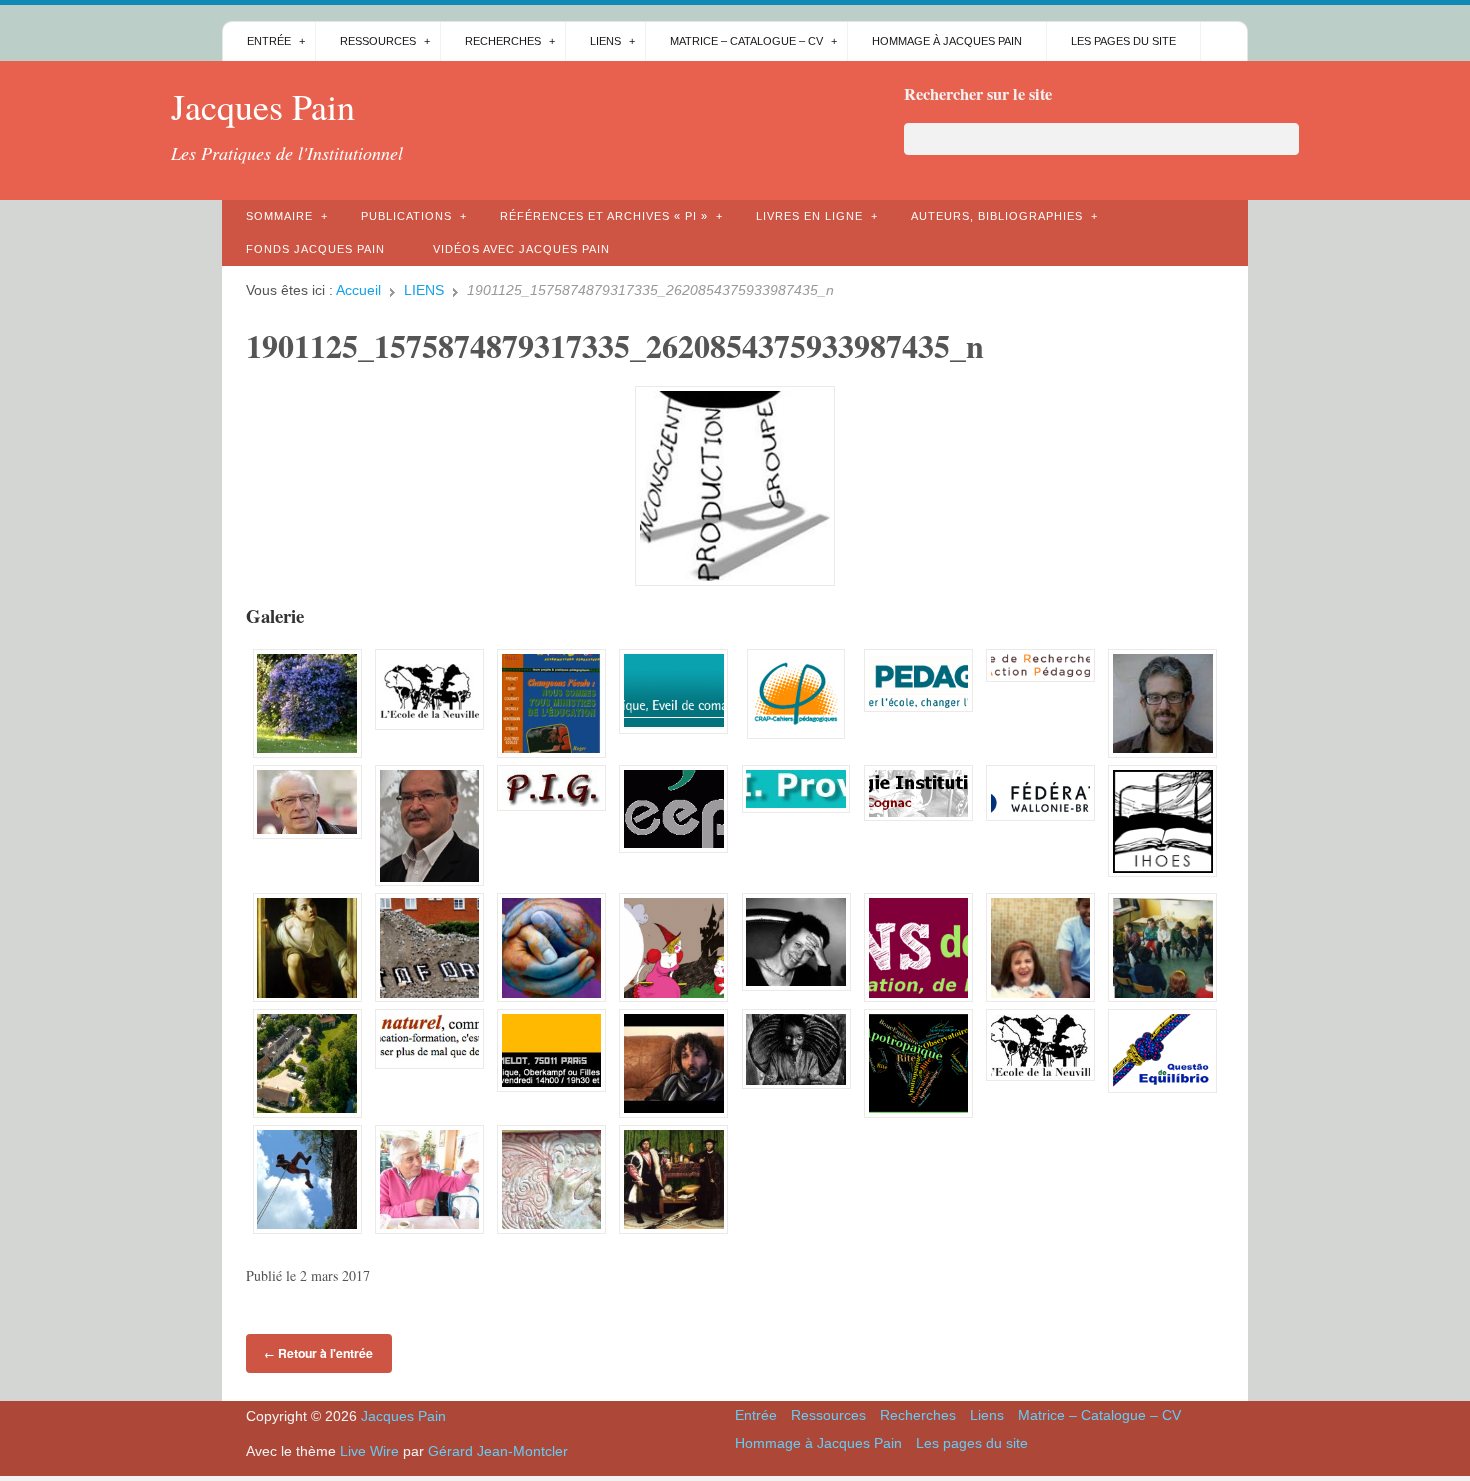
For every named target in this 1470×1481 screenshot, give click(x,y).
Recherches (503, 41)
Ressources (378, 41)
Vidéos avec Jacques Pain (521, 249)
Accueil (358, 290)
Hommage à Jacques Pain (947, 41)
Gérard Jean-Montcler (498, 1451)
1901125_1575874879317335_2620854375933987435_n (615, 345)
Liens (605, 41)
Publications (406, 216)
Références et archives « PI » (604, 216)
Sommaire (279, 216)
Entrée (269, 41)
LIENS (424, 290)
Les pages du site (1123, 41)
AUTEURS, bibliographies (997, 216)
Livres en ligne (809, 216)
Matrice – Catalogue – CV (746, 41)
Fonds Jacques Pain (315, 249)
